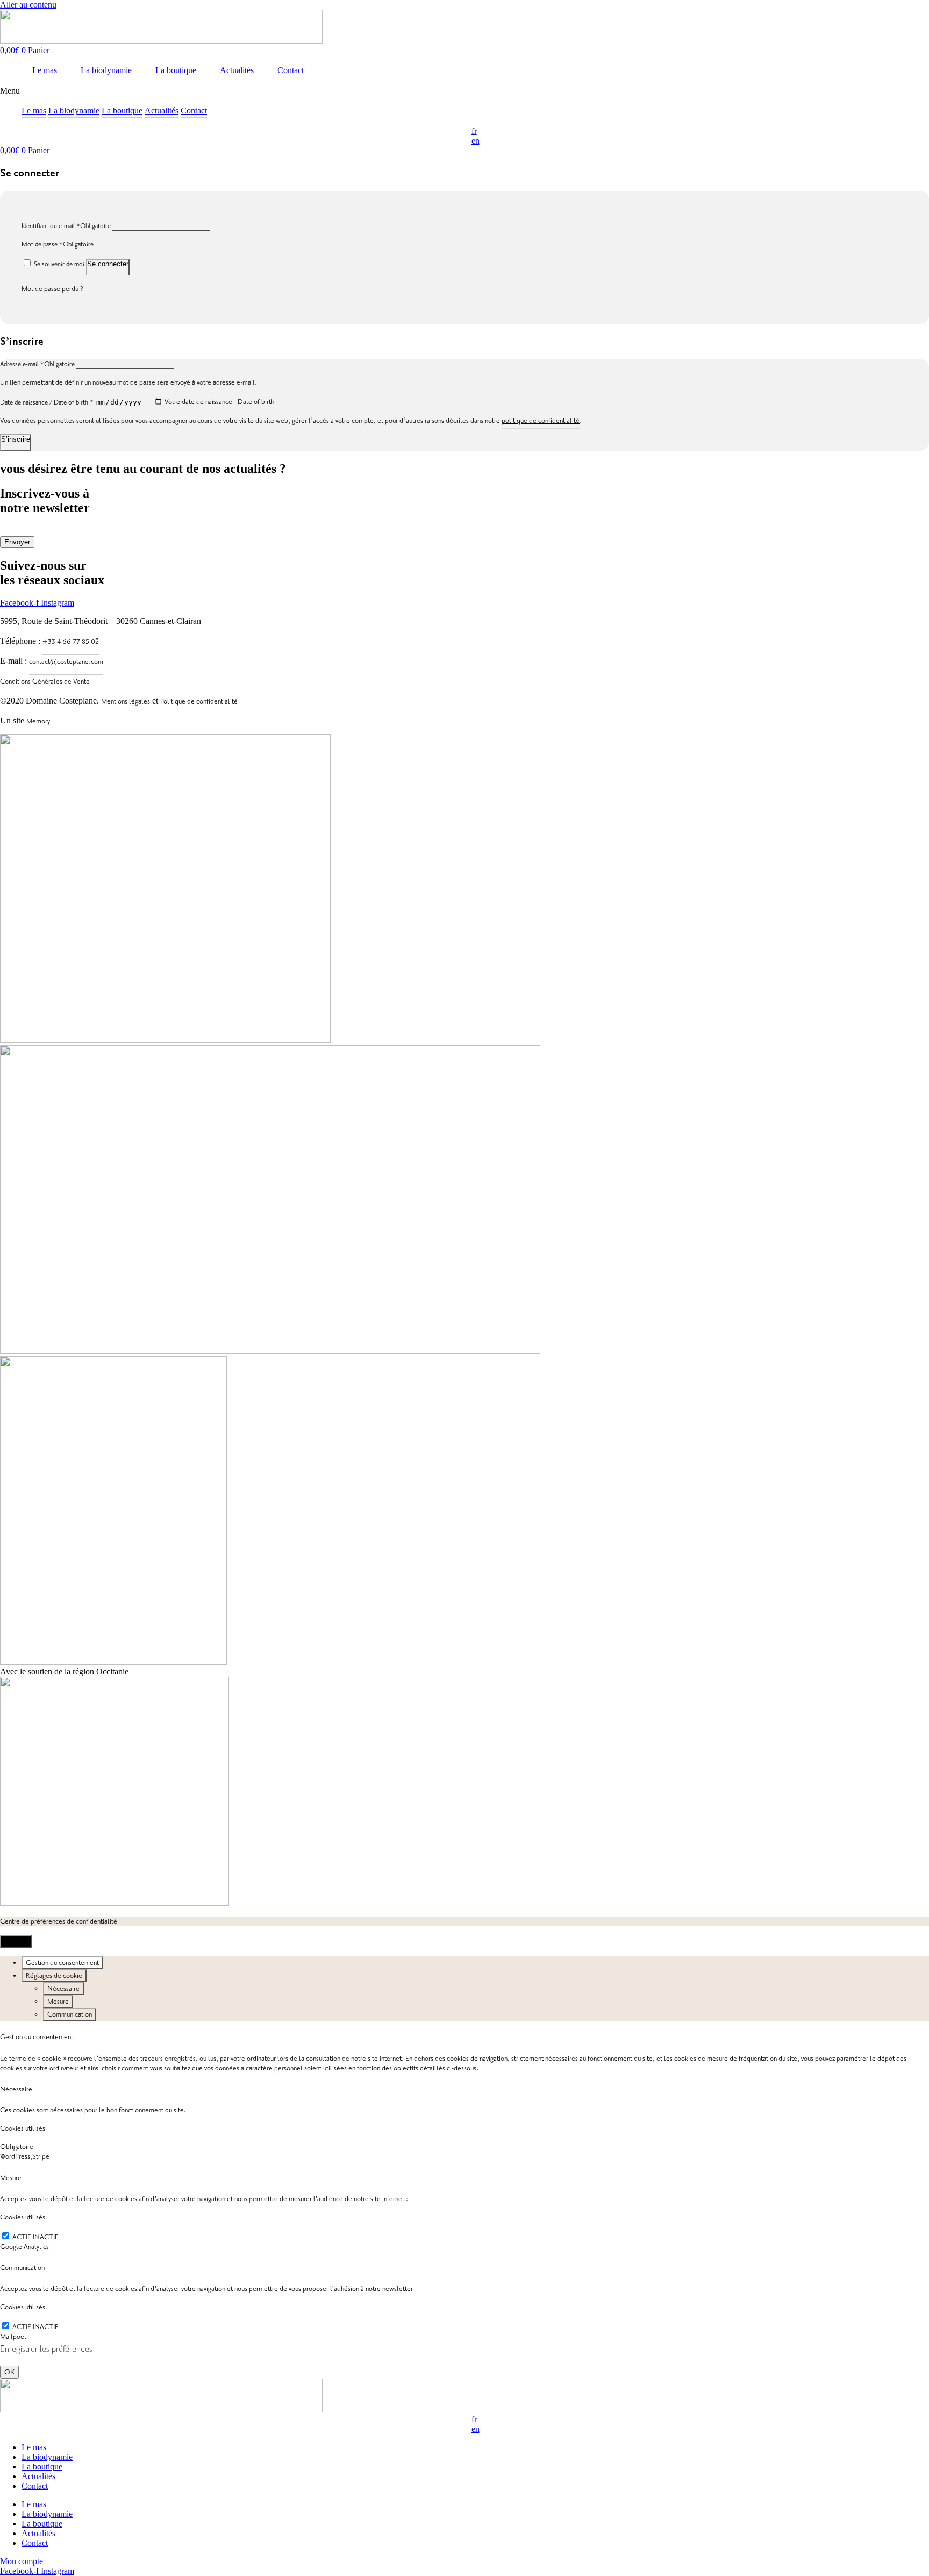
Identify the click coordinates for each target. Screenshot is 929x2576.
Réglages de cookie (54, 1976)
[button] (464, 91)
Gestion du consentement (62, 1963)
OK (9, 2372)
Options (16, 1941)
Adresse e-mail (37, 364)
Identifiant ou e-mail (66, 226)
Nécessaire (63, 1989)
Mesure (58, 2002)
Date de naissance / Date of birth (48, 403)
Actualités (162, 111)
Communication (70, 2014)
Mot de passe (58, 244)
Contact (194, 111)
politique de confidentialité (541, 421)
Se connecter (108, 264)
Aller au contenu (28, 5)
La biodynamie (74, 111)
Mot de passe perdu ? (52, 289)
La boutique (122, 111)
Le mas (34, 111)
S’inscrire (16, 439)
